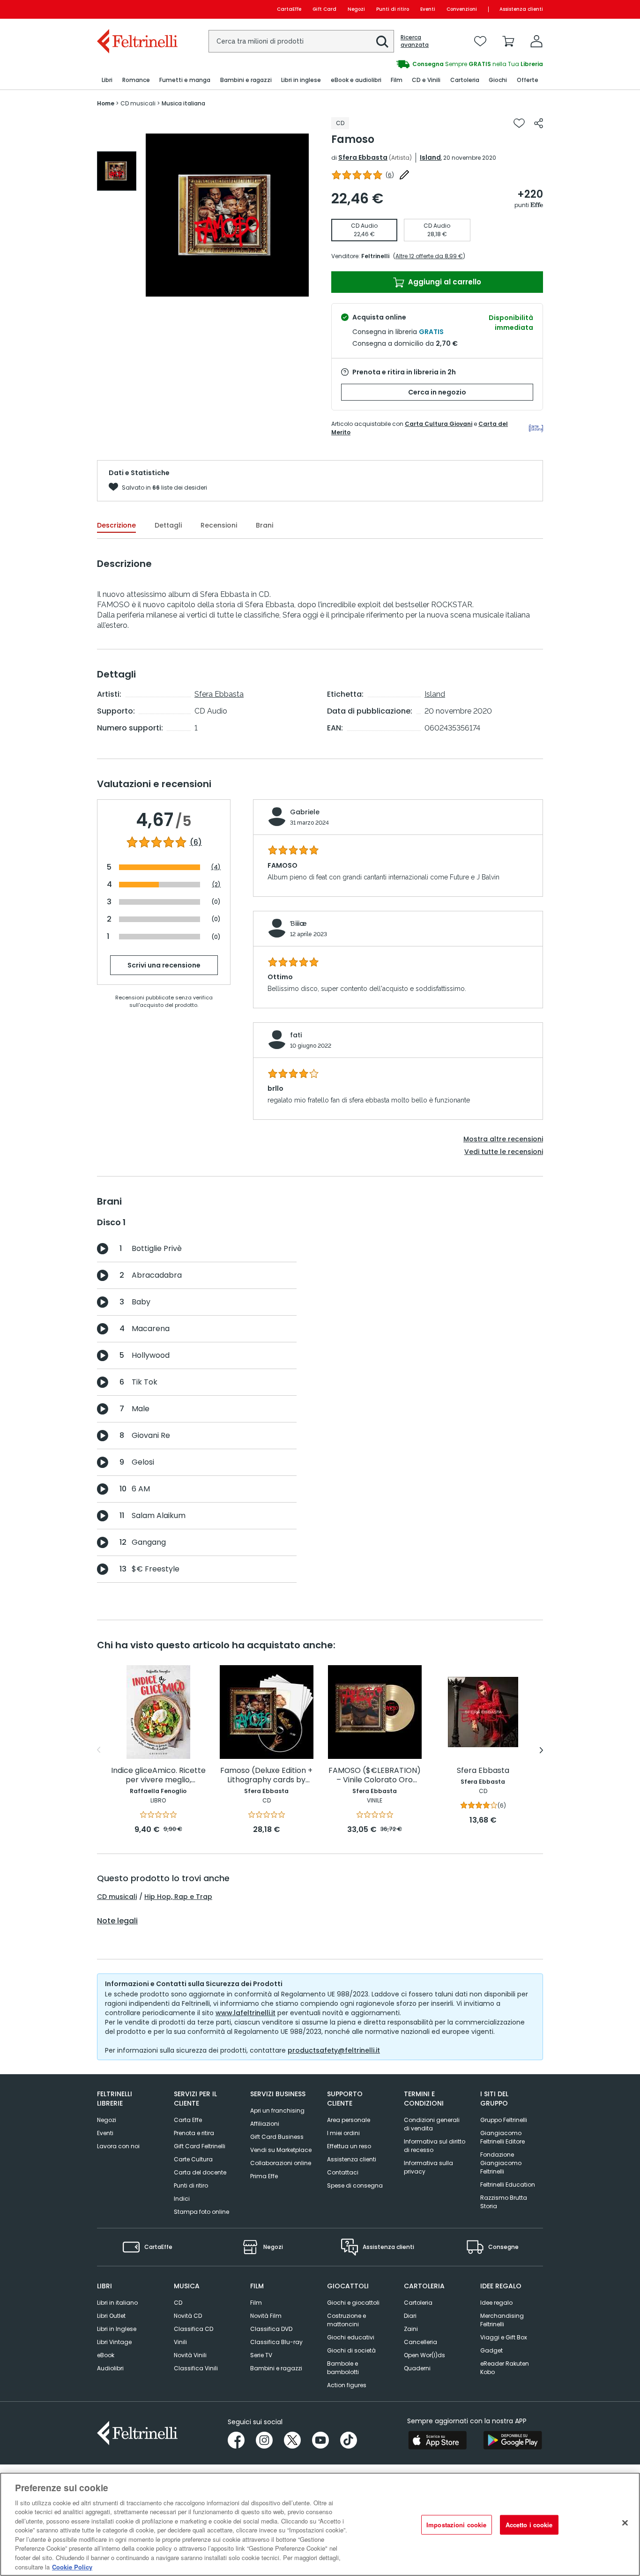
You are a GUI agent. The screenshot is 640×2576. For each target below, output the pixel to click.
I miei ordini (343, 2133)
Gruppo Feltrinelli (504, 2120)
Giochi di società (351, 2350)
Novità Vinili (190, 2355)
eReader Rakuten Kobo (505, 2368)
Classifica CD (193, 2329)
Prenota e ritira (194, 2133)
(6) (196, 842)
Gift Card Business (277, 2137)
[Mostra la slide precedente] (99, 1750)
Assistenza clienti (521, 9)
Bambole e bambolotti (343, 2368)
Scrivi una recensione (164, 965)
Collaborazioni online (281, 2163)
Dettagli (168, 525)
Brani (264, 525)
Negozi (356, 9)
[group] (117, 171)
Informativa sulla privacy (428, 2167)
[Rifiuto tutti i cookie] (625, 2523)
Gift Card (324, 9)
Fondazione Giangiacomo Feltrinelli (501, 2163)
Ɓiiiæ (298, 923)
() (390, 175)
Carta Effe (188, 2120)
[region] (320, 2524)
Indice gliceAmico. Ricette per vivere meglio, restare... (158, 1776)
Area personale (349, 2120)
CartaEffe (289, 9)
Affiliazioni (265, 2124)
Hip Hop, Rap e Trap (178, 1897)
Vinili (180, 2342)
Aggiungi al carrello (444, 282)
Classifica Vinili (196, 2368)
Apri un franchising (277, 2111)
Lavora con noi (118, 2146)
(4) (216, 867)
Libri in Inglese (117, 2329)
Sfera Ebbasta (363, 157)
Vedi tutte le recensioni (504, 1152)
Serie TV (261, 2355)
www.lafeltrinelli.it (246, 2013)
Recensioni (219, 525)
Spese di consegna (355, 2185)
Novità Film (266, 2316)
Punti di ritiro (393, 9)
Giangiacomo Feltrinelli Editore (502, 2137)
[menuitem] (107, 80)
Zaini (411, 2329)
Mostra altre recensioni (503, 1139)
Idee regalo (496, 2303)
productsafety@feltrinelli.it (334, 2050)
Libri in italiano (117, 2303)
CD (178, 2303)
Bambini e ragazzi (276, 2368)
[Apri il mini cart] (508, 41)
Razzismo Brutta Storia (504, 2202)
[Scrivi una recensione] (404, 175)
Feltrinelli (375, 256)
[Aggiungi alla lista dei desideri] (519, 123)
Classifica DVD (271, 2329)
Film (256, 2303)
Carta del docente (200, 2172)
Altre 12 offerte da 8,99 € (429, 256)
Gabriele (305, 812)
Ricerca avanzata (415, 41)
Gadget (491, 2350)
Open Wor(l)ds (424, 2355)
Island (430, 157)
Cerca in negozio (437, 392)
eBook (106, 2355)
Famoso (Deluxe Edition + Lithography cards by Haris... (266, 1776)
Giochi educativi (351, 2337)
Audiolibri (110, 2368)
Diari (410, 2316)
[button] (382, 42)
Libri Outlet (111, 2316)
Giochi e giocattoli (353, 2303)
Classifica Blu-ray (276, 2342)
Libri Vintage (114, 2342)
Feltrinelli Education (508, 2185)
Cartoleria (418, 2303)
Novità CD (188, 2316)
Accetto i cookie (529, 2525)
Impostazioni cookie (456, 2525)
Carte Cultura (193, 2159)
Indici (182, 2199)
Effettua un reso (349, 2146)
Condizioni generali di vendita (432, 2124)
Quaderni (417, 2368)
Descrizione (116, 525)
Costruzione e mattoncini (346, 2320)
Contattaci (343, 2172)
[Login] (536, 41)
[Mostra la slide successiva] (541, 1750)
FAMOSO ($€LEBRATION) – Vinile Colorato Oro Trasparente (375, 1776)
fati (296, 1035)
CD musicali (117, 1897)
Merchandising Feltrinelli (502, 2320)
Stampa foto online (201, 2212)
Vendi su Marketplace (281, 2150)
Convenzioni (462, 9)
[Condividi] (539, 123)
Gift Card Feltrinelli (200, 2146)
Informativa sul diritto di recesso (435, 2146)
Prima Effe (264, 2176)
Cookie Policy (72, 2566)
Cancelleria (420, 2342)
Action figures (347, 2385)
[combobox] (301, 41)
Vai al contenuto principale (137, 9)
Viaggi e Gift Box (504, 2337)
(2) (216, 884)
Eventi (428, 9)
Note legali (117, 1921)
